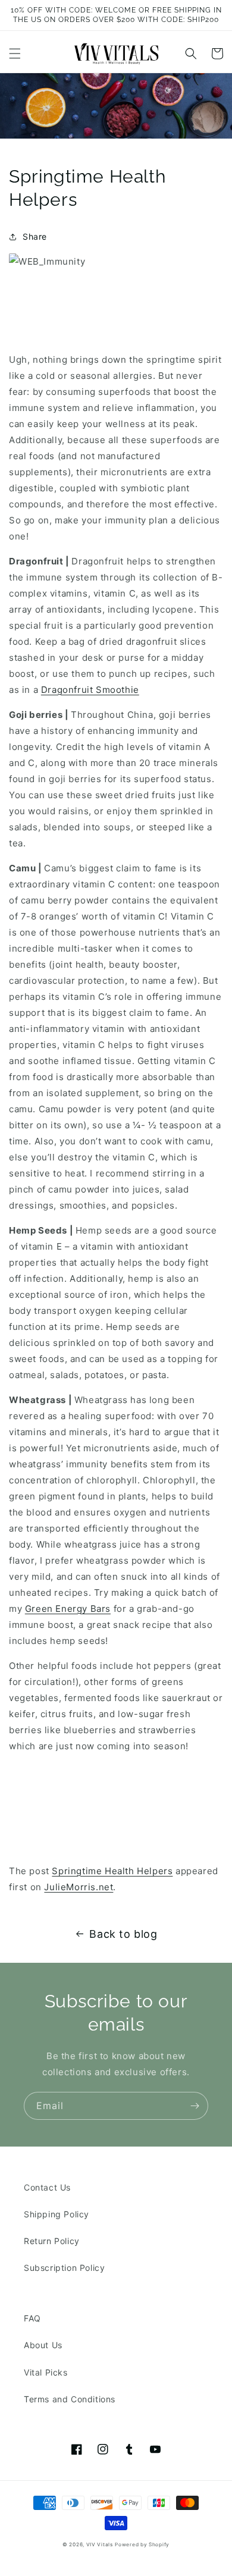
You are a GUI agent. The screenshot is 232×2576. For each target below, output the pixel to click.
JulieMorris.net (79, 1887)
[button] (15, 54)
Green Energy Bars (68, 1609)
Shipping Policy (57, 2214)
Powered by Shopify (142, 2544)
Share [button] (35, 236)
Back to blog (123, 1934)
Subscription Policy (64, 2268)
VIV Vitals (100, 2544)
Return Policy (52, 2241)
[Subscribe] (195, 2106)
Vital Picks (46, 2372)
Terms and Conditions (70, 2399)
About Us (43, 2345)
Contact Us (47, 2187)
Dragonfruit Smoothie (90, 690)
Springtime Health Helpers (112, 1871)
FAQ (32, 2318)
